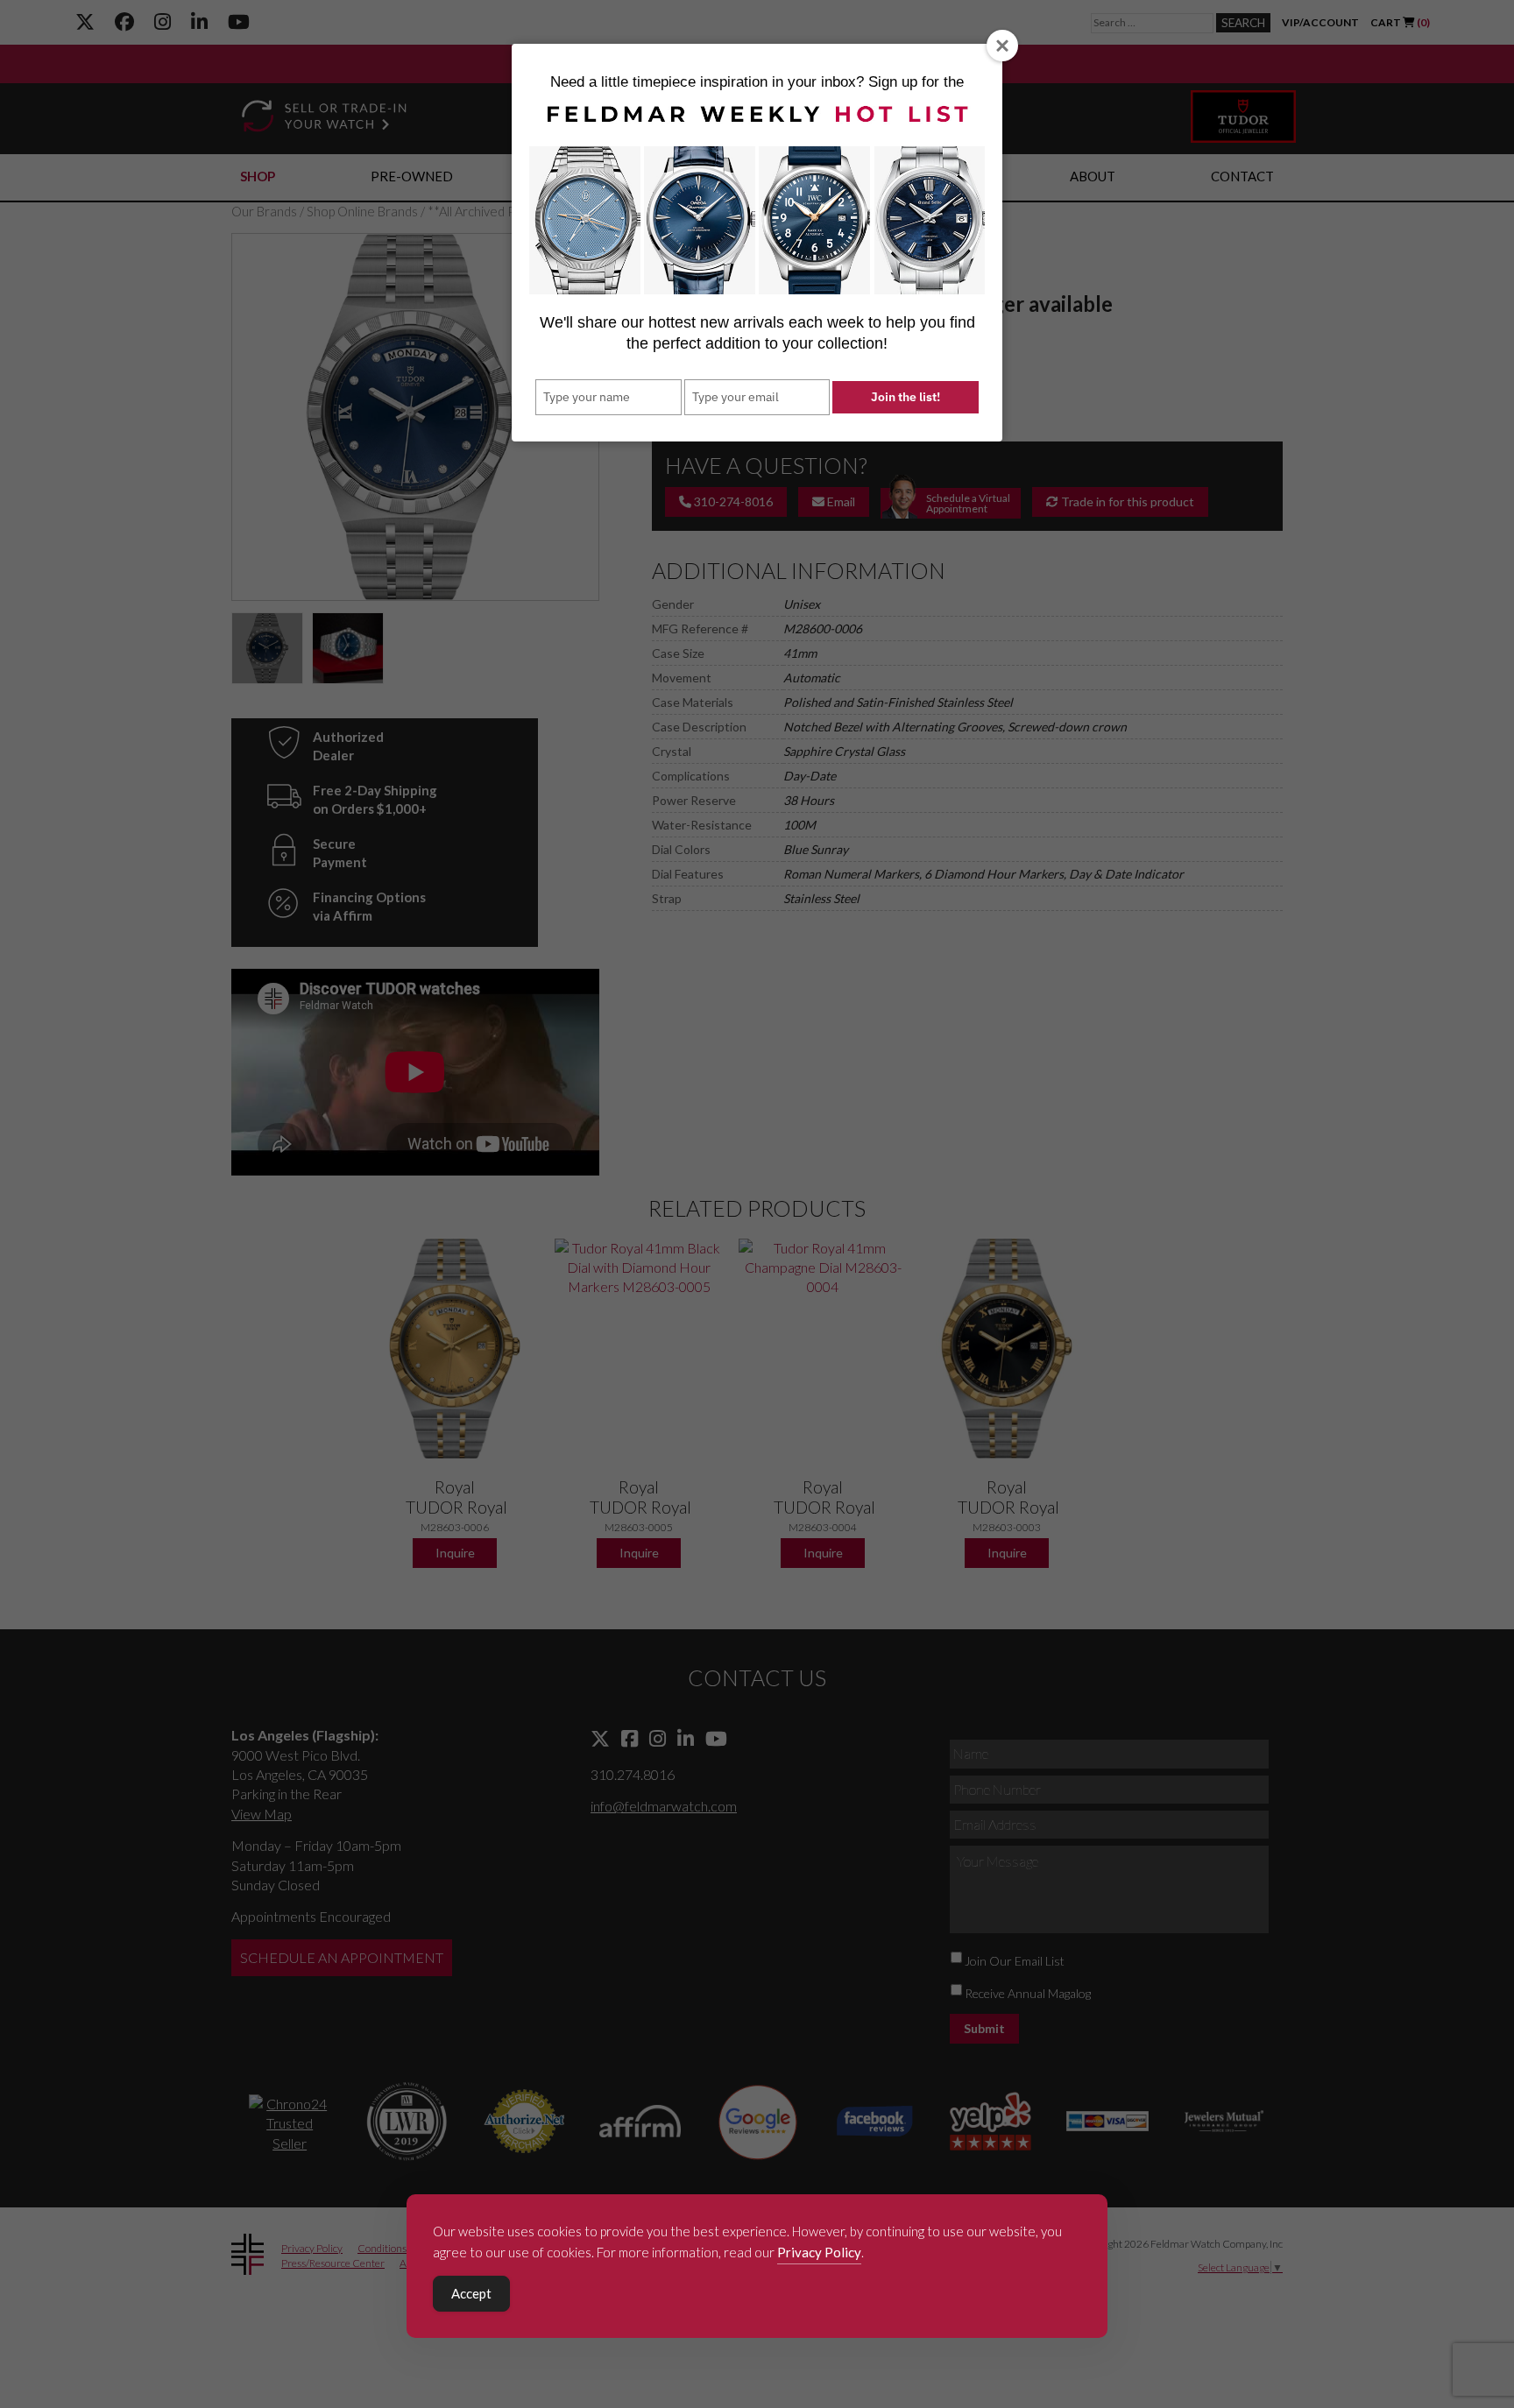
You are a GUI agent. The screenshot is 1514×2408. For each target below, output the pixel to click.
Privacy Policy (819, 2252)
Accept (471, 2293)
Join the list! (906, 397)
